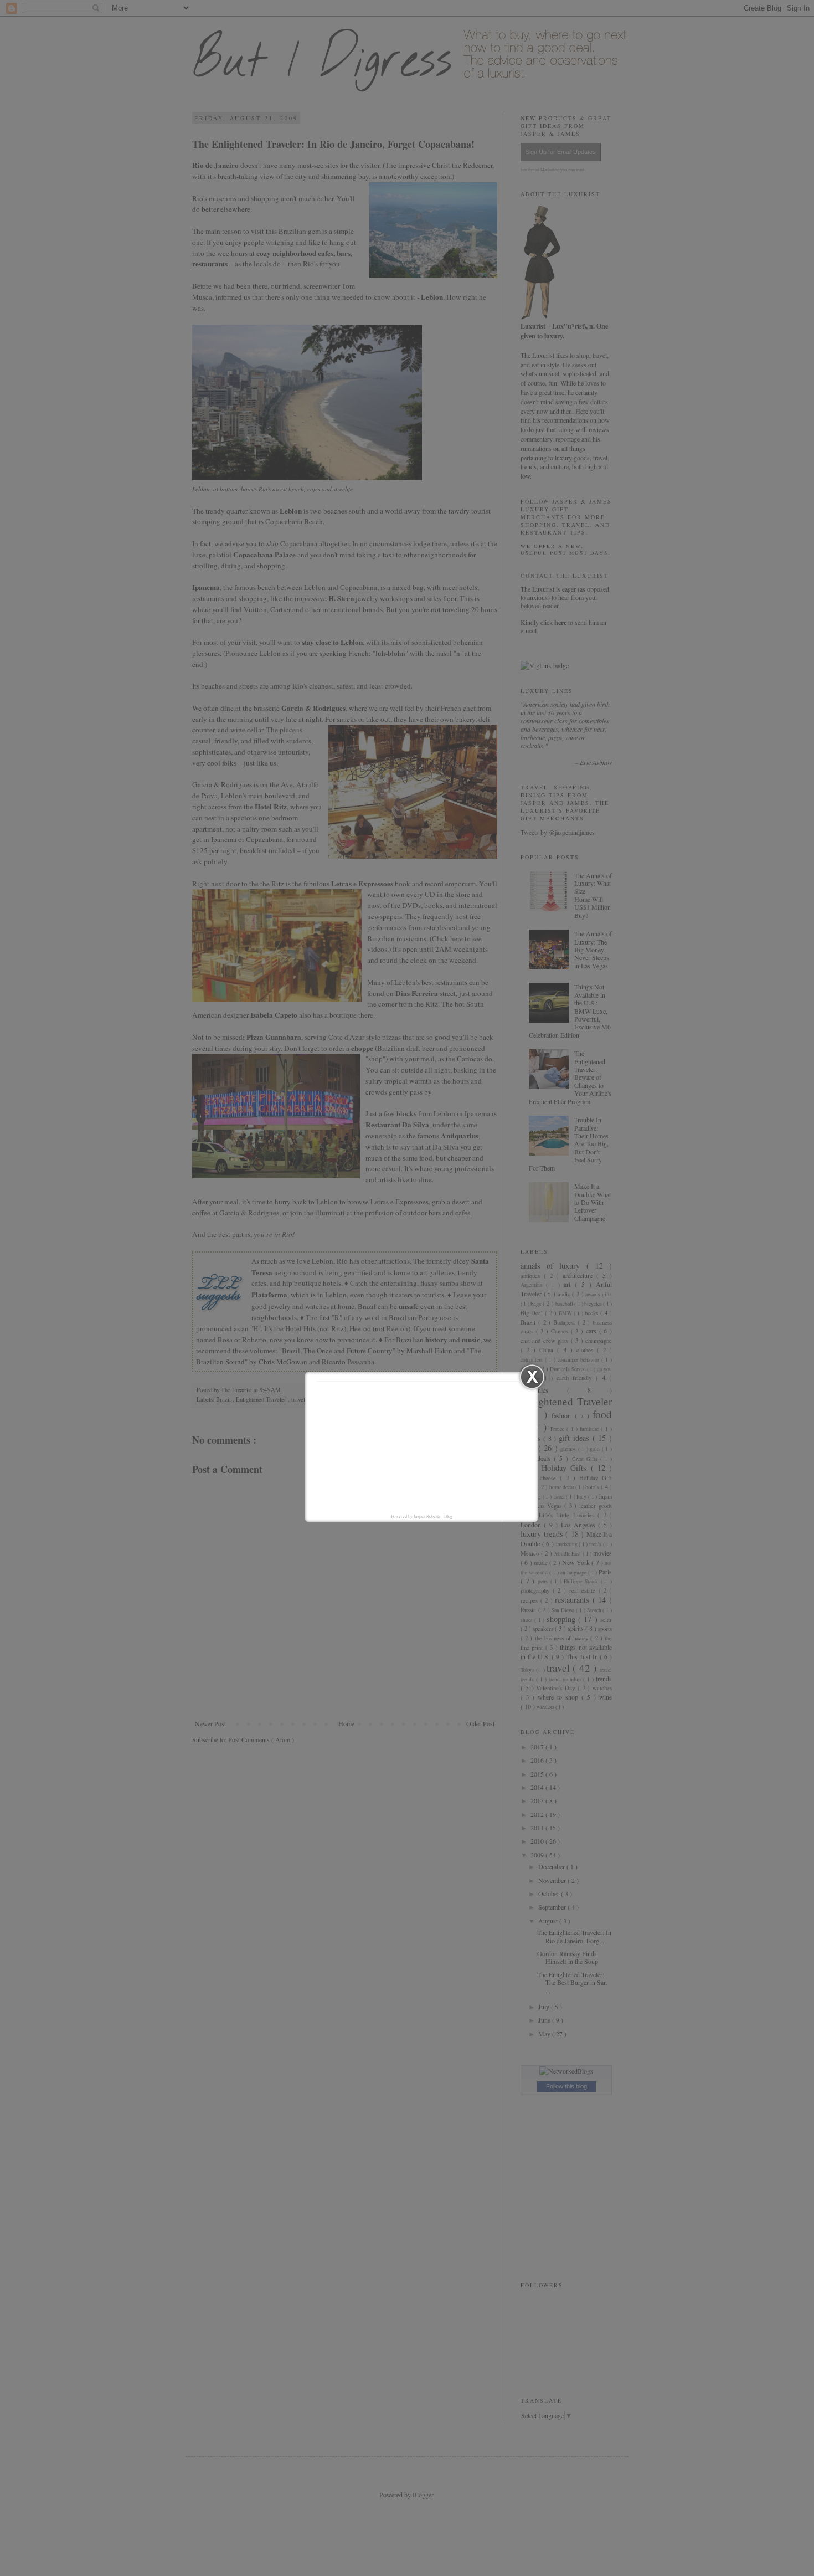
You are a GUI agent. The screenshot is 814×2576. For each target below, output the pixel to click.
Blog (448, 1516)
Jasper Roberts (427, 1516)
